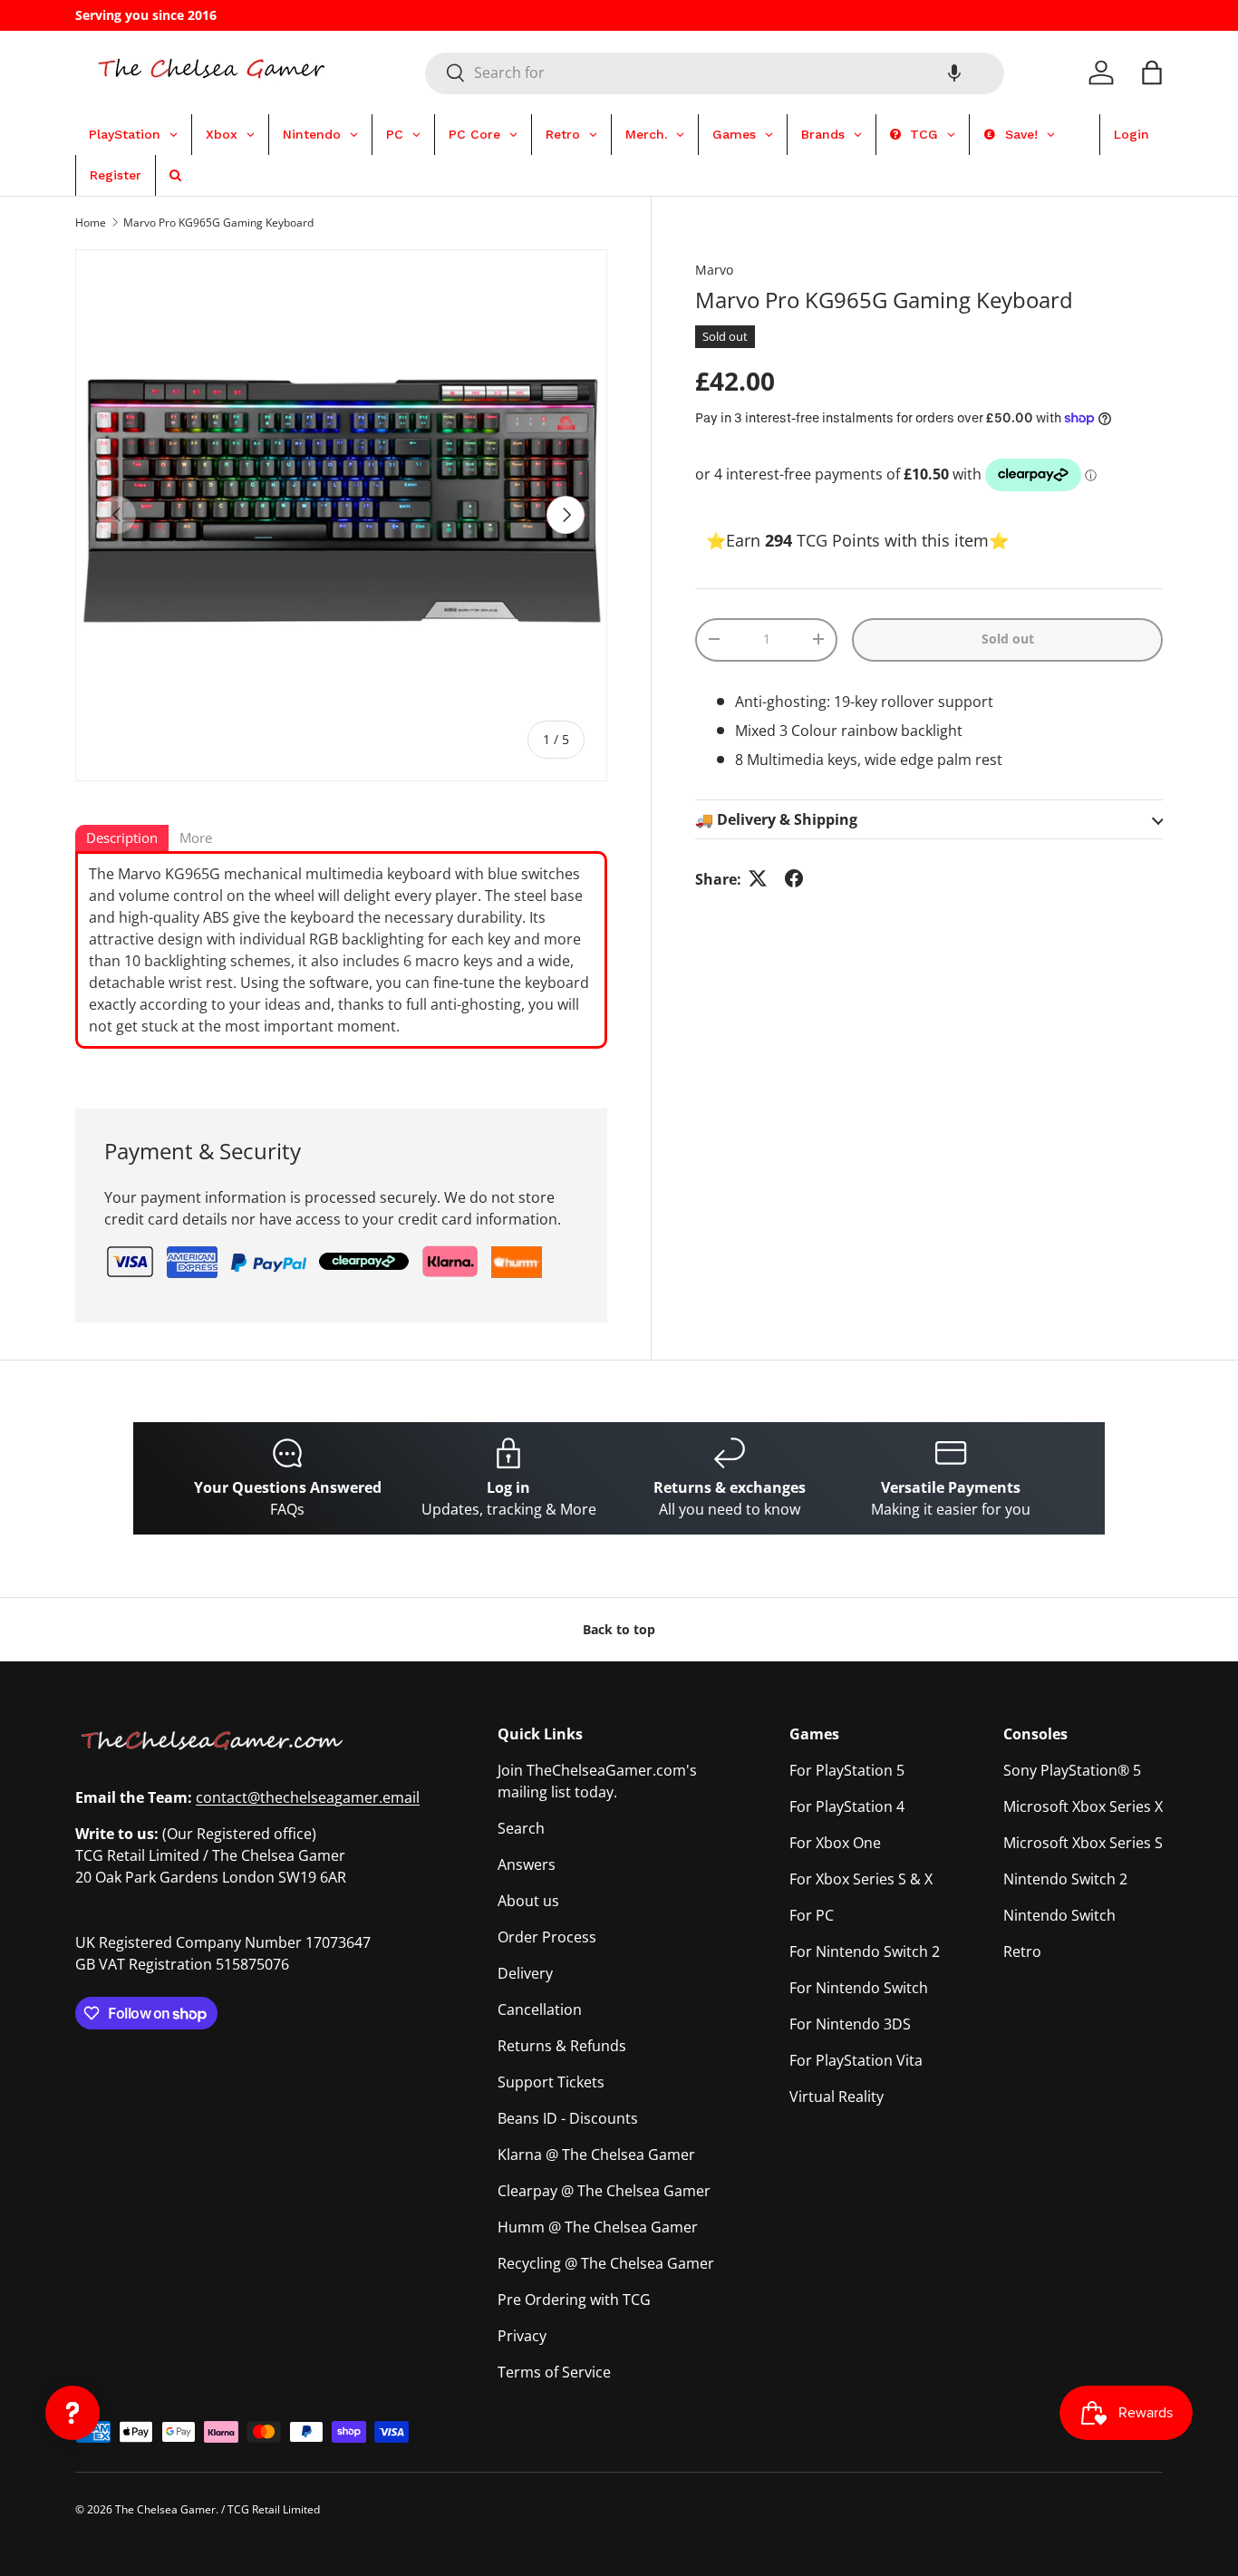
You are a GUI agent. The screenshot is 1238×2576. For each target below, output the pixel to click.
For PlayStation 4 (847, 1806)
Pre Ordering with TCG (574, 2300)
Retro (1022, 1951)
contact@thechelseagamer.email (308, 1797)
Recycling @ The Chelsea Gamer (606, 2263)
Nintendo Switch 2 (1065, 1879)
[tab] (122, 839)
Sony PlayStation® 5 (1072, 1770)
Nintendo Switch (1059, 1915)
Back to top (619, 1629)
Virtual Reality (837, 2097)
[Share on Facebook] (794, 878)
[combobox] (715, 73)
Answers (527, 1864)
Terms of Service (554, 2372)
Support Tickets (551, 2082)
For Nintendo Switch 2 (865, 1951)
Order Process (547, 1937)
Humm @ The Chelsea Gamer (598, 2227)
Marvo (714, 270)
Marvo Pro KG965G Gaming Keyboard (218, 223)
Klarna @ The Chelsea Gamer (596, 2155)
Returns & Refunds (562, 2046)
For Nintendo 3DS (850, 2024)
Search (521, 1828)
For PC (812, 1915)
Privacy (522, 2336)
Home (91, 223)
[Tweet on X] (758, 878)
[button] (954, 73)
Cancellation (540, 2009)
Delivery (525, 1973)
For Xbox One (835, 1843)
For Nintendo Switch (859, 1988)
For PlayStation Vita (856, 2060)
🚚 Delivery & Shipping (776, 818)
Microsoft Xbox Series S (1083, 1843)
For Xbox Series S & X (861, 1879)
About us (528, 1901)
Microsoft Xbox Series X (1083, 1806)
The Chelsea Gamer (165, 2509)
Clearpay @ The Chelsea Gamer (604, 2191)
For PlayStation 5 (847, 1770)
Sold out (1008, 639)
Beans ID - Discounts (568, 2118)
